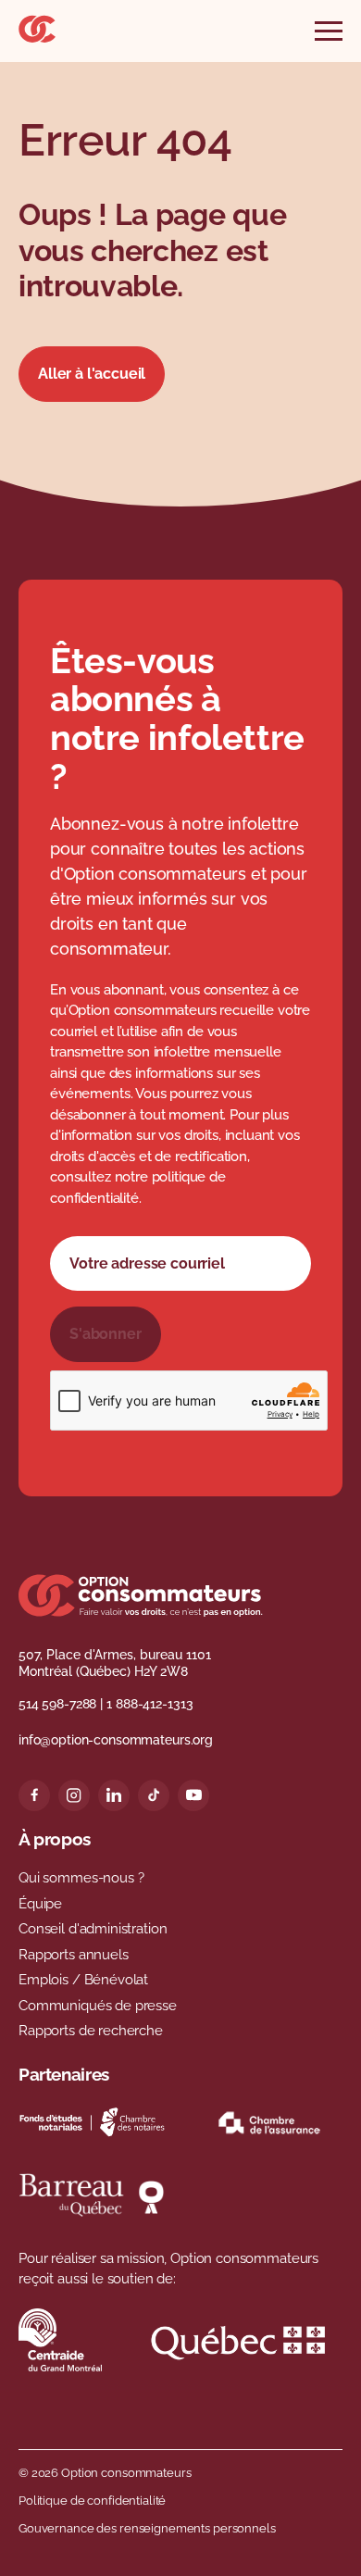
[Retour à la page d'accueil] (37, 37)
